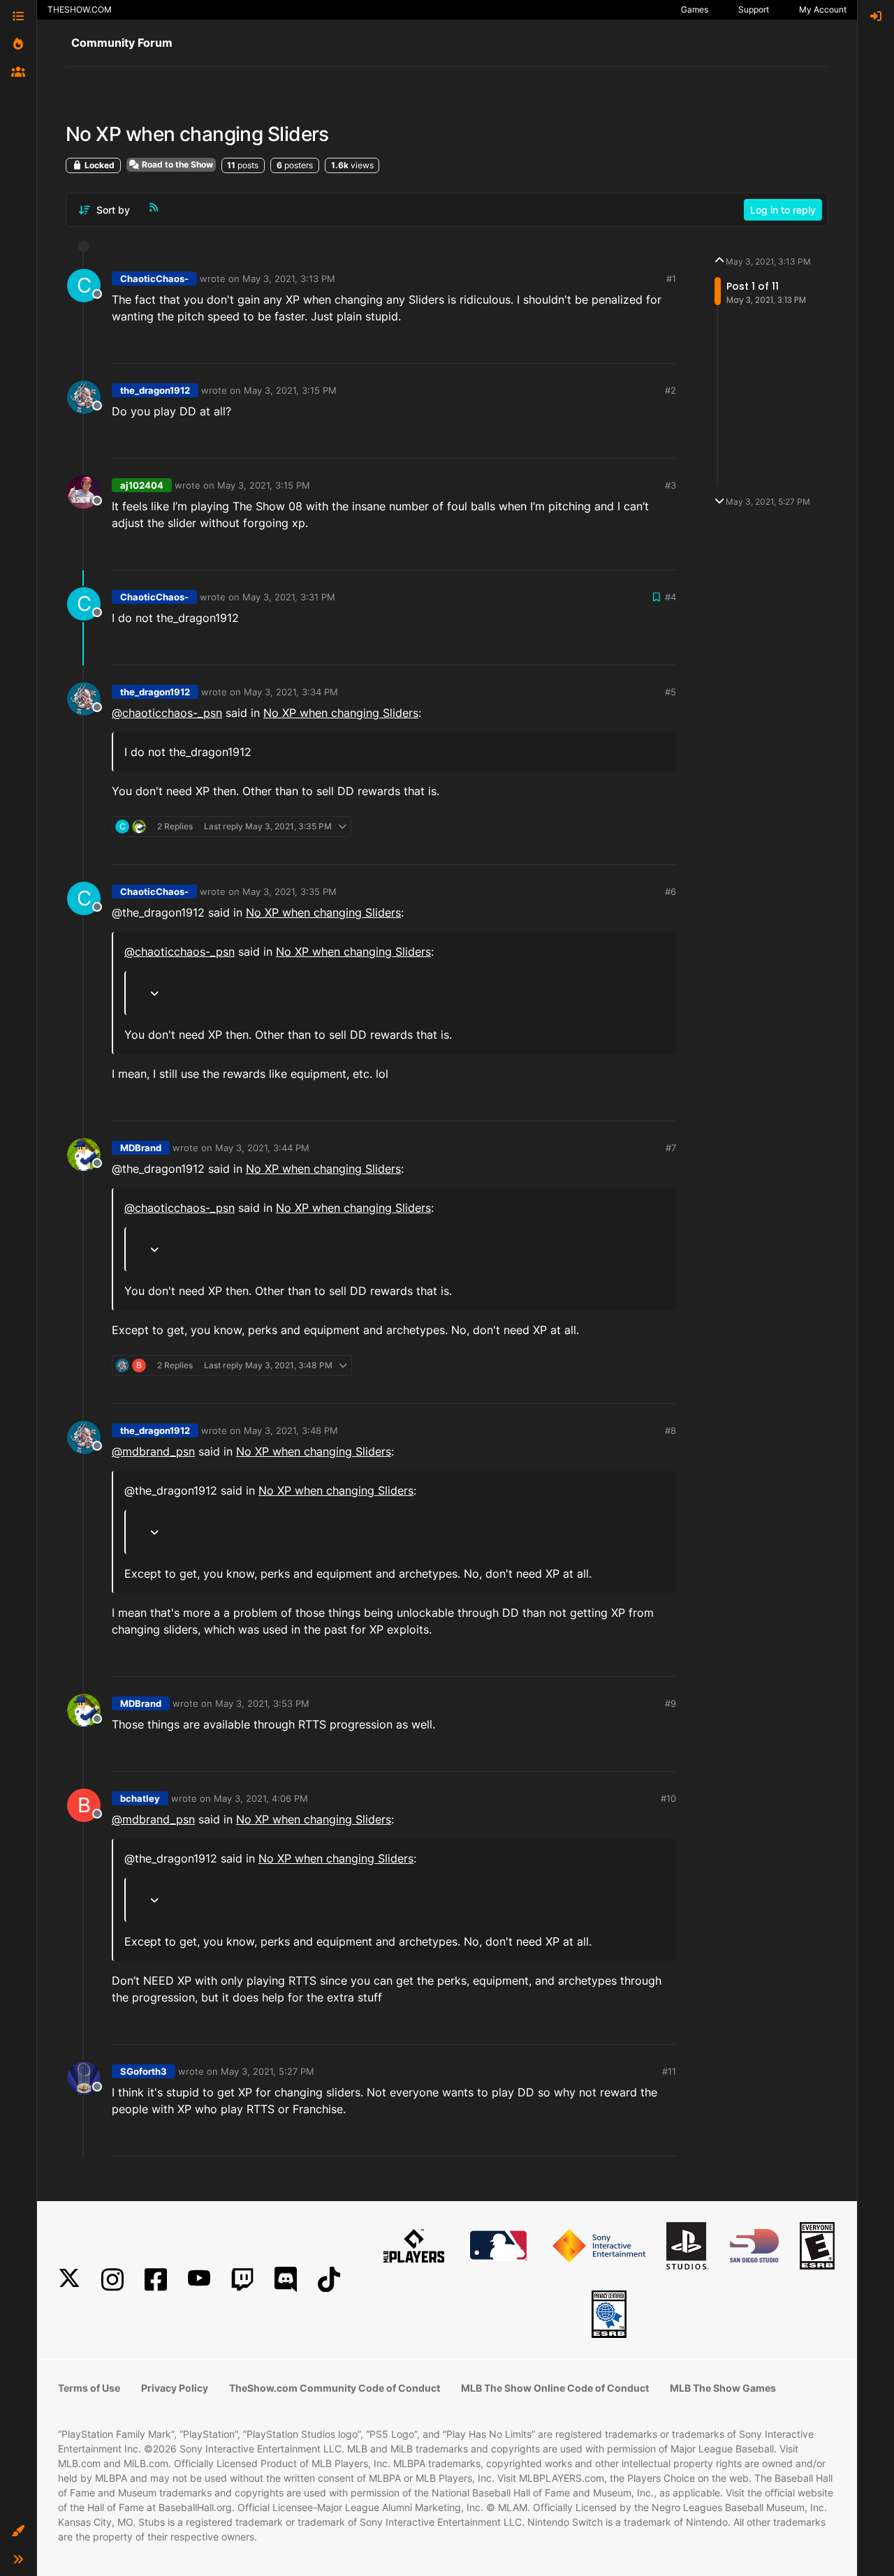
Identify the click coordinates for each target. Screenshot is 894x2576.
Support (754, 9)
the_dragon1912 (155, 390)
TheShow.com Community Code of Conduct (335, 2388)
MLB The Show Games (723, 2388)
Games (695, 9)
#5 (670, 692)
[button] (18, 2531)
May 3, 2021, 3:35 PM (290, 891)
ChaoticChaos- (154, 279)
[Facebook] (156, 2280)
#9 (670, 1703)
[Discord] (286, 2280)
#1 (671, 279)
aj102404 (142, 485)
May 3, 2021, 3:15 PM (290, 390)
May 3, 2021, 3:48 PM (291, 1430)
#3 (670, 485)
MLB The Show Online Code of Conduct (555, 2388)
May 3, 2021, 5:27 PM (268, 2071)
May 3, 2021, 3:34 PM (291, 692)
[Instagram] (112, 2280)
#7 (671, 1148)
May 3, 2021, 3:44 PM (262, 1148)
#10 (668, 1798)
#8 (670, 1430)
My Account (823, 9)
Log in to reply (783, 210)
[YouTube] (199, 2280)
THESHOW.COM (80, 9)
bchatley (140, 1798)
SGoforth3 (144, 2071)
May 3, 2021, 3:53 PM (262, 1703)
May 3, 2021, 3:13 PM (289, 279)
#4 (670, 597)
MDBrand (141, 1148)
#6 (670, 891)
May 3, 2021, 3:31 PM (289, 597)
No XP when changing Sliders (341, 713)
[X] (69, 2280)
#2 (670, 390)
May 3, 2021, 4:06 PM (261, 1798)
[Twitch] (242, 2280)
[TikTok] (329, 2280)
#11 (669, 2071)
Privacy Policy (175, 2388)
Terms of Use (89, 2388)
